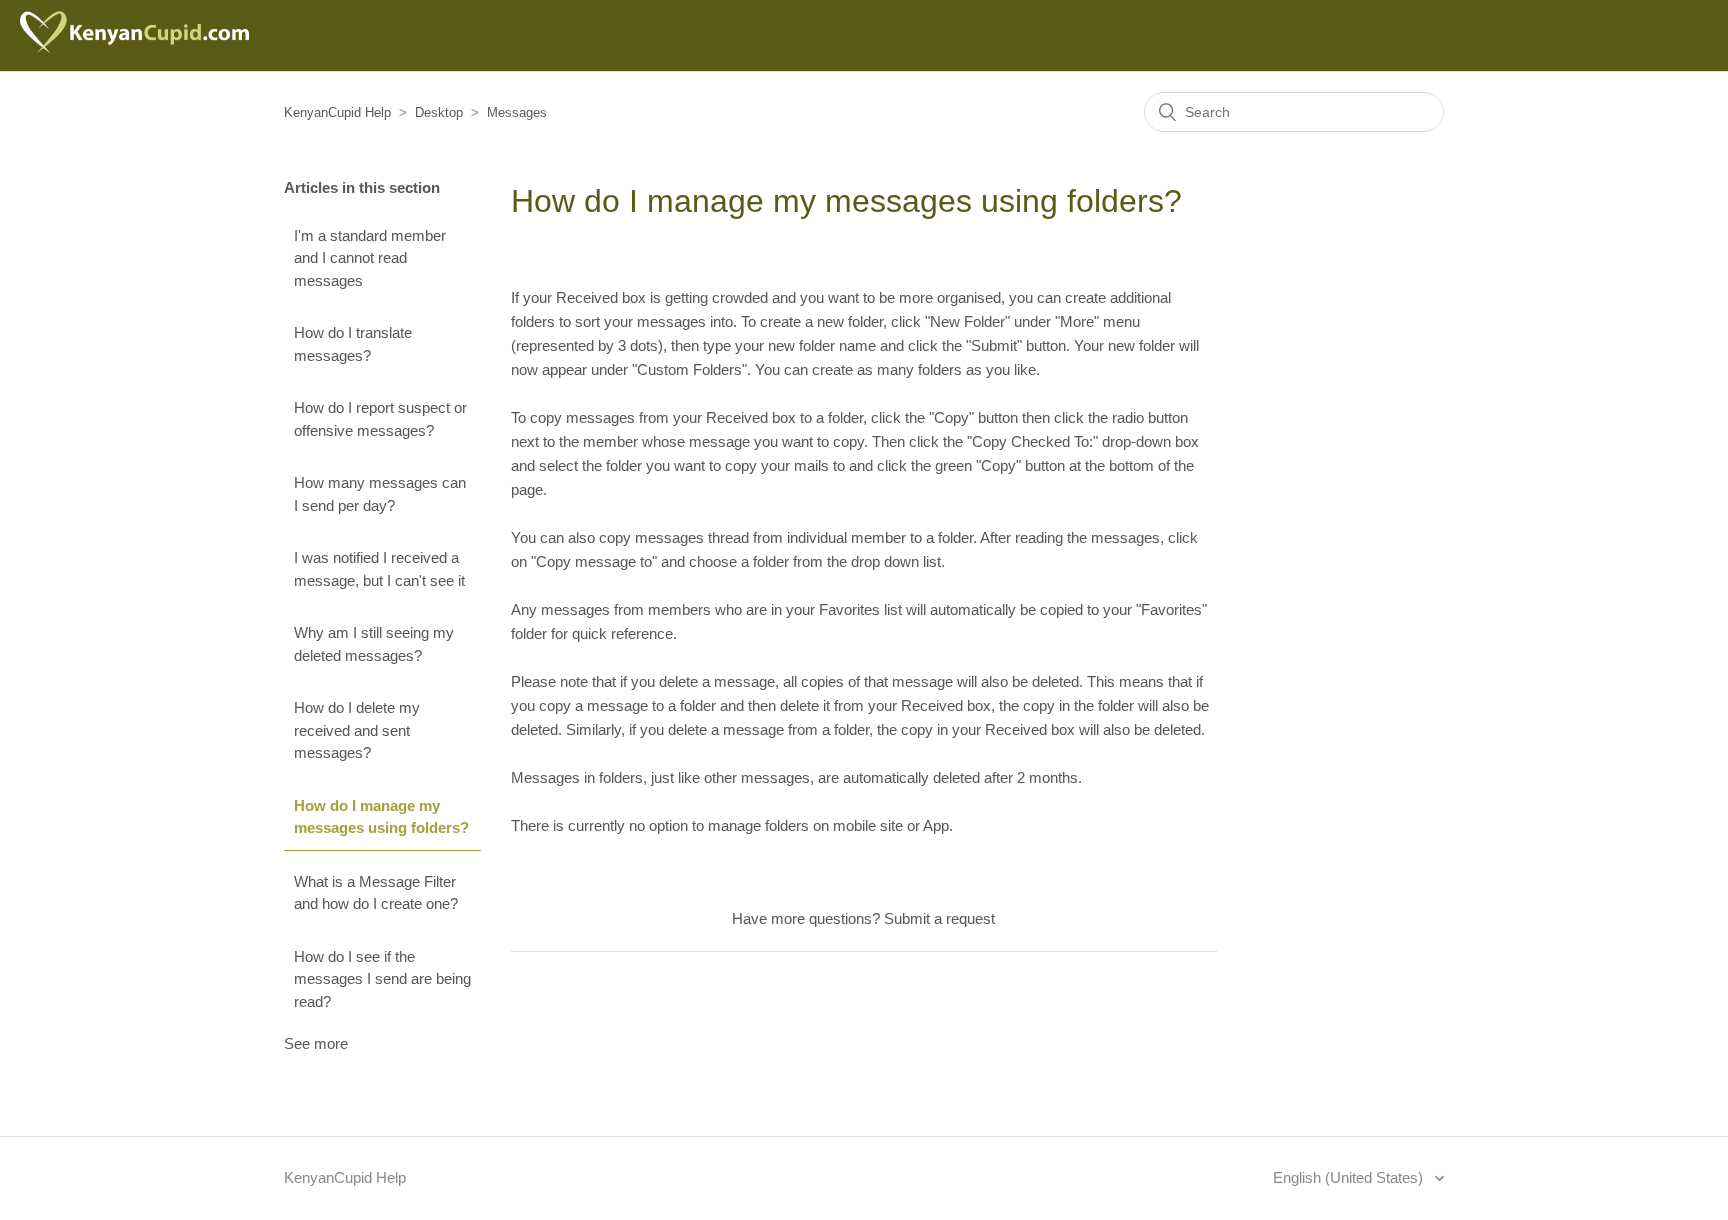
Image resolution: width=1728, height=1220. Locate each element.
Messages (517, 112)
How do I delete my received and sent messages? (357, 730)
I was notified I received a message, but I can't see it (379, 569)
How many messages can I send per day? (380, 494)
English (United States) (1350, 1177)
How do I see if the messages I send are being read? (382, 979)
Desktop (439, 112)
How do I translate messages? (353, 344)
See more (316, 1043)
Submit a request (939, 918)
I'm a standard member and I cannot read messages (370, 258)
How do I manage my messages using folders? (381, 817)
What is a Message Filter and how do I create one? (376, 893)
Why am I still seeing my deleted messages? (374, 644)
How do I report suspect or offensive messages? (380, 419)
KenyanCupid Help (337, 112)
